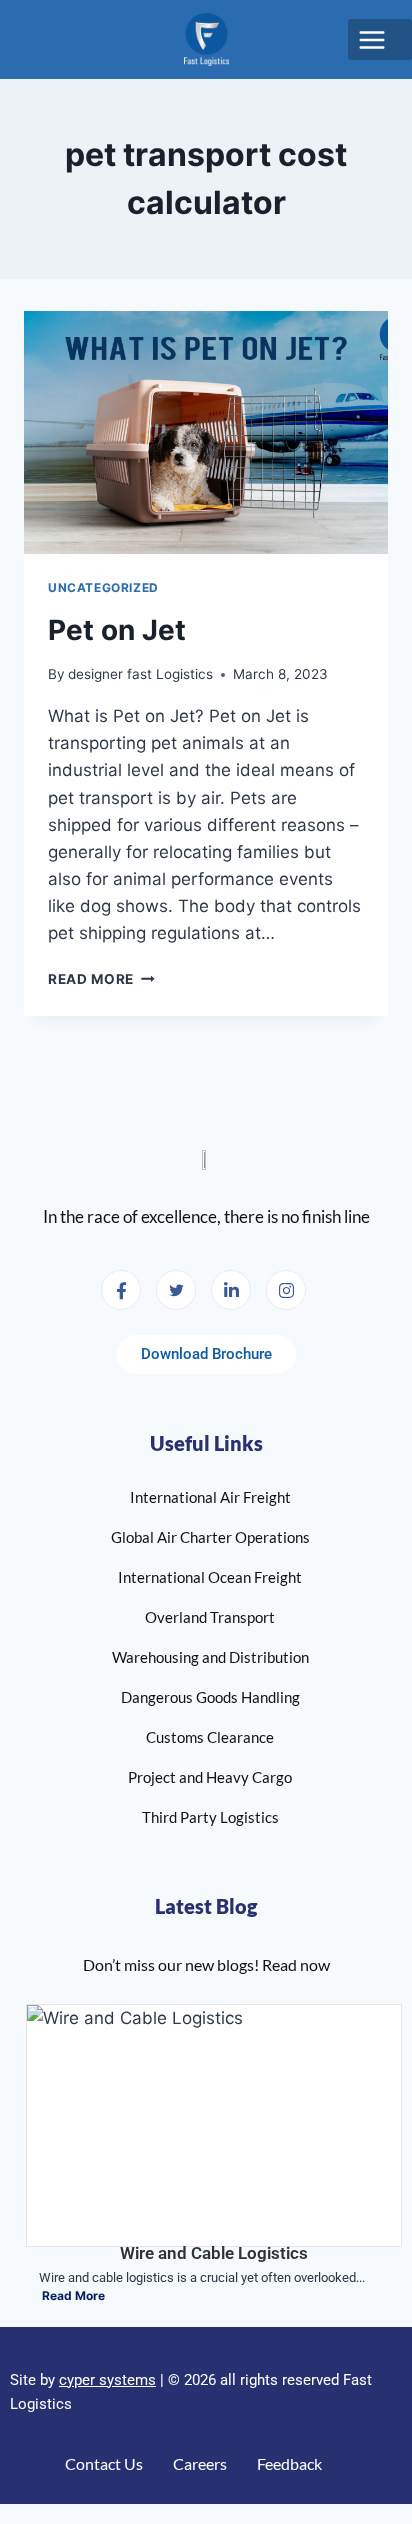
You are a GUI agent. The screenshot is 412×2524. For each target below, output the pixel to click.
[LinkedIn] (231, 1290)
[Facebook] (121, 1290)
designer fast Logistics (140, 674)
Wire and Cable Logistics (214, 2253)
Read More (101, 979)
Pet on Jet (117, 630)
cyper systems (107, 2380)
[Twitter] (176, 1290)
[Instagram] (286, 1290)
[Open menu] (380, 39)
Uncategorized (103, 587)
